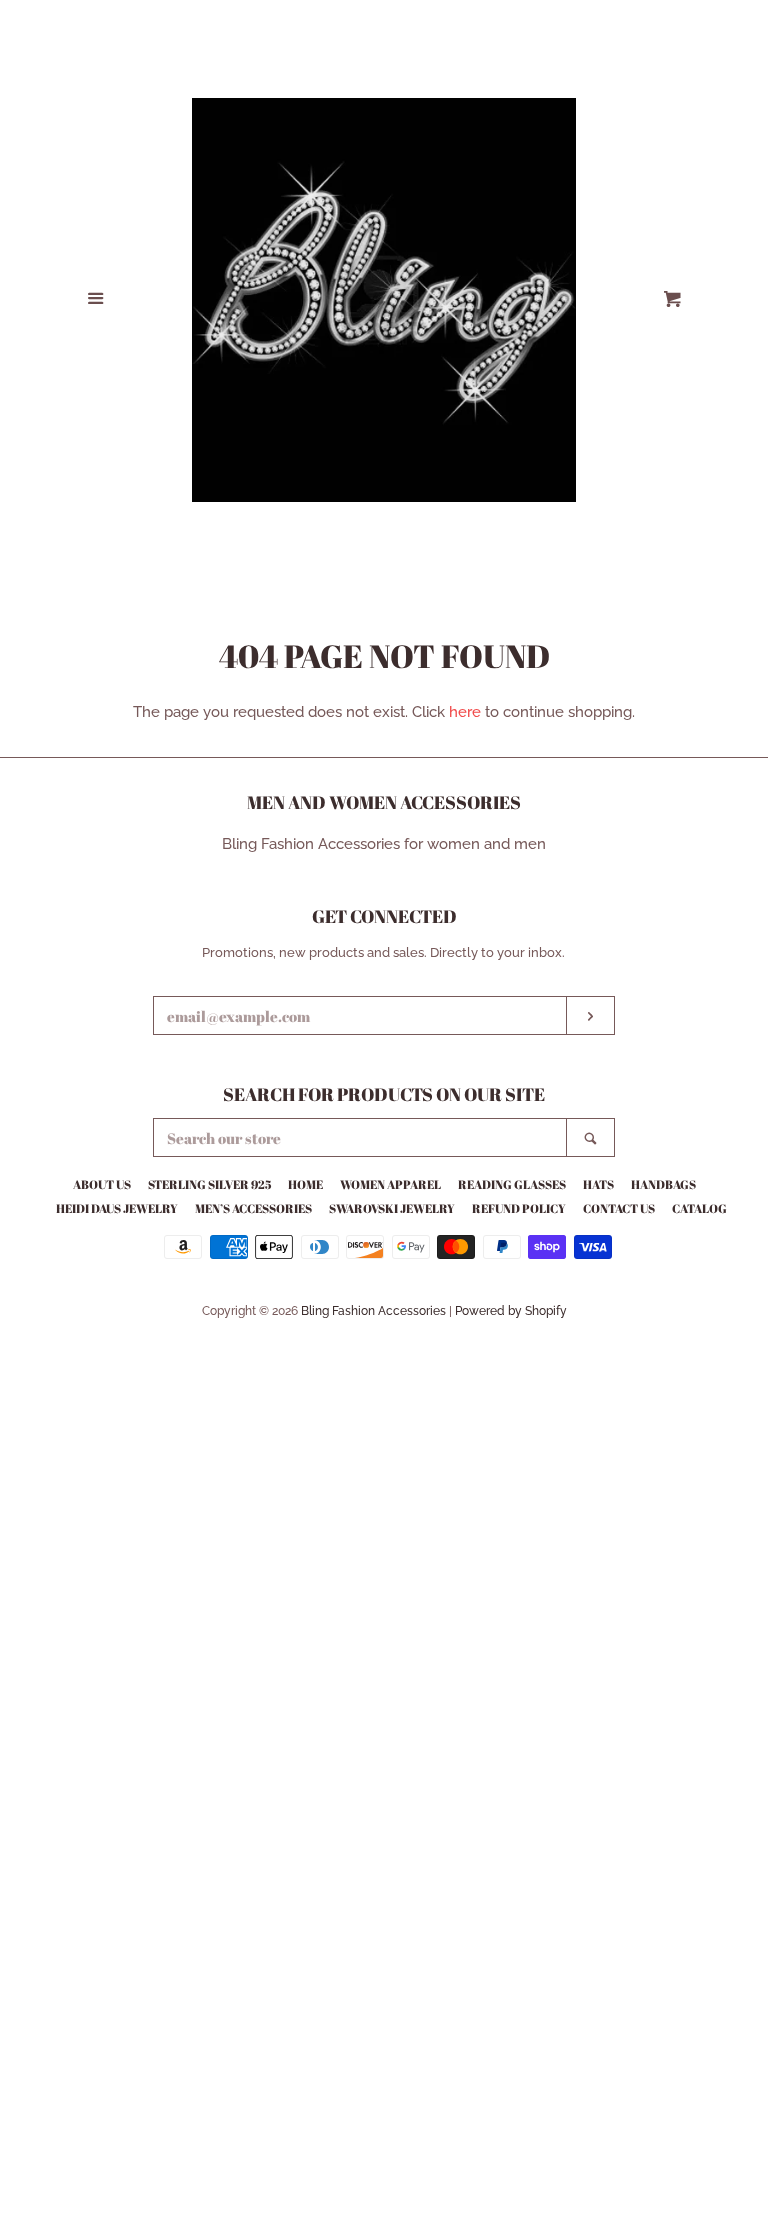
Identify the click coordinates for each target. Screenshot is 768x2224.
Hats (598, 1184)
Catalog (699, 1208)
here (465, 712)
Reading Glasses (512, 1184)
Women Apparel (390, 1184)
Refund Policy (519, 1208)
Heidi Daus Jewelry (117, 1208)
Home (305, 1184)
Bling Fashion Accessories (373, 1311)
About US (102, 1184)
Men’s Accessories (253, 1208)
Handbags (663, 1184)
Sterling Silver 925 (209, 1184)
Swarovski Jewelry (392, 1208)
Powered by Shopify (511, 1311)
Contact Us (619, 1208)
